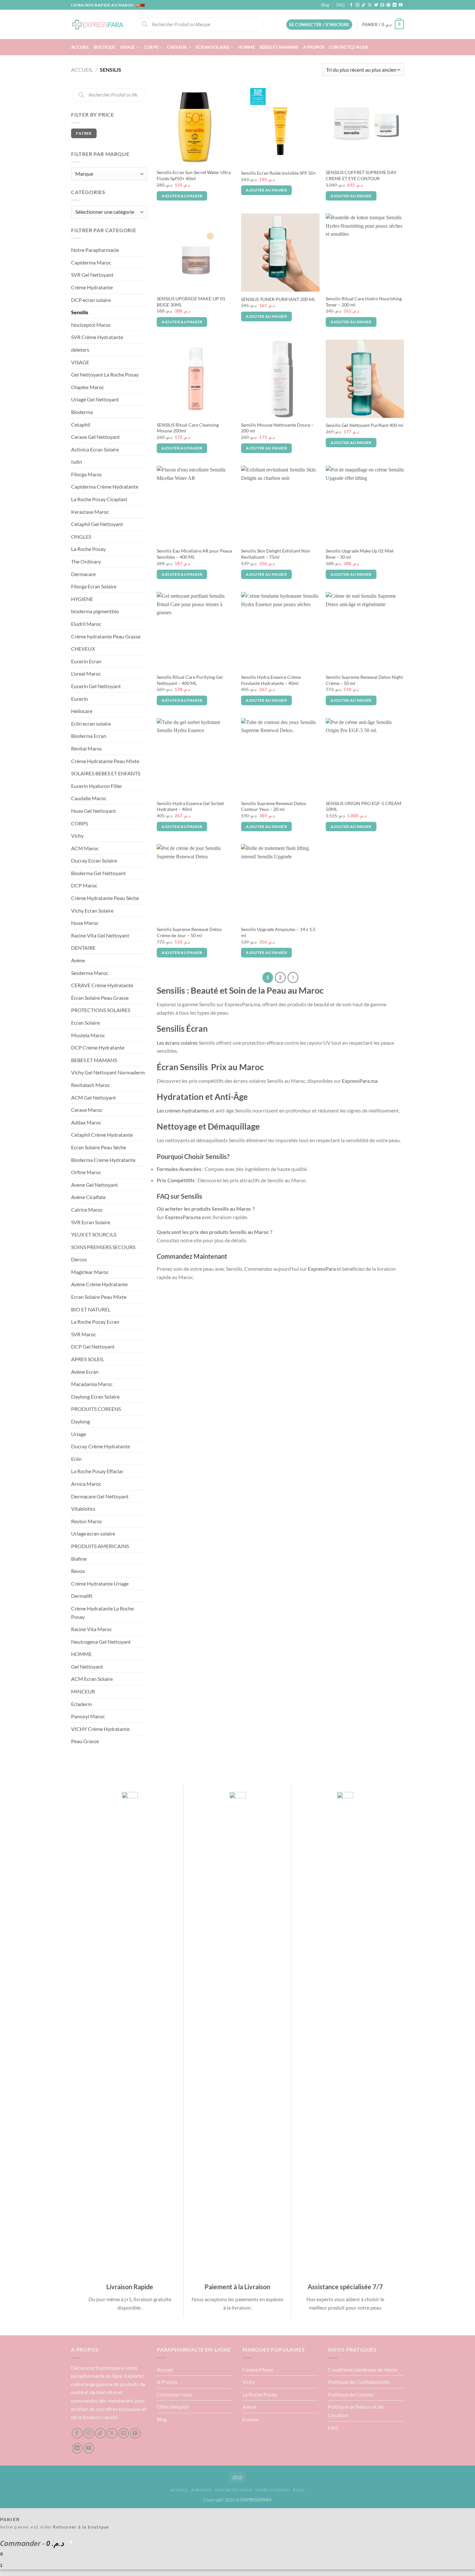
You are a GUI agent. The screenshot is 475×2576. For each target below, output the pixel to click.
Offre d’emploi (173, 2407)
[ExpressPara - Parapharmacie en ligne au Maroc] (98, 24)
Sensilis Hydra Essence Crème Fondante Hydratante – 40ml (271, 680)
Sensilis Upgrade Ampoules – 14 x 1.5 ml (278, 932)
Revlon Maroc (87, 1521)
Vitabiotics (83, 1509)
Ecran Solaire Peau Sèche (99, 1147)
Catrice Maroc (87, 1210)
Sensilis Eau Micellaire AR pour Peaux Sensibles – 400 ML (195, 554)
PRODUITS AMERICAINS (100, 1546)
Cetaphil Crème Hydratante (102, 1135)
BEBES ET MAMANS (279, 47)
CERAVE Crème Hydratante (102, 985)
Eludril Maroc (86, 624)
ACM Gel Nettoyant (94, 1097)
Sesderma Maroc (90, 973)
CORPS (151, 47)
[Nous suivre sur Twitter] (376, 5)
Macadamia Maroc (92, 1384)
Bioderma (82, 412)
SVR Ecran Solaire (91, 1222)
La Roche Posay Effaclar (97, 1471)
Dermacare (83, 574)
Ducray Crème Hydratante (100, 1446)
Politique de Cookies (351, 2394)
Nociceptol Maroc (91, 325)
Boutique (105, 47)
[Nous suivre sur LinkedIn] (395, 5)
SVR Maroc (84, 1334)
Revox (78, 1571)
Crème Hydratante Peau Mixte (105, 761)
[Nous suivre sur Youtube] (401, 5)
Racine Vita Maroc (91, 1629)
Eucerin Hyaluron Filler (97, 786)
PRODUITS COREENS (96, 1409)
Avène (78, 960)
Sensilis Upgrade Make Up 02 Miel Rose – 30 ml (360, 554)
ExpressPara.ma (360, 1081)
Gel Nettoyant (87, 1666)
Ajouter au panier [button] (182, 196)
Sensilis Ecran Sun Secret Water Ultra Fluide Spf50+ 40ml (194, 175)
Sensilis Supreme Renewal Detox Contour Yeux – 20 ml (274, 806)
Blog (325, 5)
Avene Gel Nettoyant (95, 1185)
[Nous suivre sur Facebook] (351, 5)
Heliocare (82, 711)
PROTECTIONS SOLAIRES (101, 1010)
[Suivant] (293, 978)
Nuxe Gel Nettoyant (94, 811)
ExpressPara (322, 1269)
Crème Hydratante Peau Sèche (105, 898)
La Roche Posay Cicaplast (99, 499)
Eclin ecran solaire (91, 724)
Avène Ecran (85, 1372)
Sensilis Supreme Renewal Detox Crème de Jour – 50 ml (189, 932)
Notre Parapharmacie (95, 250)
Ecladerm (81, 1704)
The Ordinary (86, 561)
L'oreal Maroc (86, 673)
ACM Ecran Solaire (92, 1679)
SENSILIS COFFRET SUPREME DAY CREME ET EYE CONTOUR (361, 175)
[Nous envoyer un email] (382, 5)
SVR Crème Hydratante (97, 337)
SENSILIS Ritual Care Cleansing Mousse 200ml (188, 428)
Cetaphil (81, 424)
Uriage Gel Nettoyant (95, 399)
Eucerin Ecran (86, 661)
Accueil (80, 47)
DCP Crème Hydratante (98, 1047)
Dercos (79, 1259)
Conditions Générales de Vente (363, 2369)
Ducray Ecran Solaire (94, 860)
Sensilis (80, 312)
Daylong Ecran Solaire (95, 1397)
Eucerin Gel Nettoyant (96, 686)
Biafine (79, 1559)
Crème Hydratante (92, 287)
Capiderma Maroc (91, 262)
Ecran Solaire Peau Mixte (99, 1297)
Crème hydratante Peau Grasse (106, 636)
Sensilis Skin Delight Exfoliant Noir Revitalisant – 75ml (276, 554)
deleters (80, 350)
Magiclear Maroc (90, 1272)
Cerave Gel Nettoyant (95, 437)
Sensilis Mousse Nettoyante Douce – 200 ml (277, 428)
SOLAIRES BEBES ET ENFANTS (106, 773)
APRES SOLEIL (88, 1359)
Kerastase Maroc (90, 512)
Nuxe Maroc (85, 923)
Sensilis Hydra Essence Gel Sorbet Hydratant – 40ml (190, 806)
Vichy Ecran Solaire (92, 910)
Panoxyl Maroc (88, 1716)
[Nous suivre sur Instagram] (357, 5)
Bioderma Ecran (89, 736)
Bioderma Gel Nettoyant (98, 873)
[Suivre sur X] (370, 5)
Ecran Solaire (212, 47)
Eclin (76, 1459)
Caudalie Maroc (89, 798)
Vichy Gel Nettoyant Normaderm (108, 1072)
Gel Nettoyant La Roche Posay (105, 374)
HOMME (247, 47)
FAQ (340, 5)
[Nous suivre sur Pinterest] (388, 5)
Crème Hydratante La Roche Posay (102, 1613)
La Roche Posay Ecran (95, 1322)
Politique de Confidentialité (359, 2382)
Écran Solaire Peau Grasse (100, 998)
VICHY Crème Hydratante (100, 1729)
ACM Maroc (85, 848)
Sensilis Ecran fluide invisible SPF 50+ (279, 173)
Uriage (79, 1434)
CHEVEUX (177, 47)
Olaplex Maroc (88, 387)
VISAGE (127, 47)
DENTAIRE (83, 948)
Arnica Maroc (86, 1484)
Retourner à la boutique (81, 2527)
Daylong (80, 1421)
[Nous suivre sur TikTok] (364, 5)
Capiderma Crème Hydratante (105, 486)
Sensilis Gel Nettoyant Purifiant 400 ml (364, 425)
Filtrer (84, 133)
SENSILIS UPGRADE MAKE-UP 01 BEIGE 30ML (191, 302)
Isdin (77, 462)
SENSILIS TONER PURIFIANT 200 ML (278, 299)
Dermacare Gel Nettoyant (100, 1496)
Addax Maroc (86, 1122)
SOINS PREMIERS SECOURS (103, 1247)
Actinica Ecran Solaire (95, 449)
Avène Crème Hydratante (99, 1284)
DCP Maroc (84, 885)
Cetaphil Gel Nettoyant (97, 524)
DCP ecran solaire (91, 300)
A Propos (314, 47)
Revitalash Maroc (90, 1085)
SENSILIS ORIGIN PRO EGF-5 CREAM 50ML (364, 806)
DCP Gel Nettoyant (93, 1346)
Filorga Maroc (87, 474)
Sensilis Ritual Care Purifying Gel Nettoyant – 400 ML (190, 680)
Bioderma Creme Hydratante (103, 1160)
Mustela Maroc (88, 1035)
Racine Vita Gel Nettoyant (100, 935)
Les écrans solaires (177, 1043)
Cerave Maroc (87, 1110)
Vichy (77, 836)
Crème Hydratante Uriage (100, 1583)
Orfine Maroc (86, 1172)
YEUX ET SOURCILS (94, 1234)
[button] (319, 25)
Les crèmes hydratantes (183, 1110)
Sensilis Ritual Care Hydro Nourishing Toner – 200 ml (364, 302)
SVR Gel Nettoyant (92, 275)
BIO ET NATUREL (91, 1309)
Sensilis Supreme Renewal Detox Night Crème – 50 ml (364, 680)
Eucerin (79, 699)
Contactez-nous (349, 47)
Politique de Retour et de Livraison (356, 2411)
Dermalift (82, 1596)
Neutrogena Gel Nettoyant (101, 1642)
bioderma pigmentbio (95, 611)
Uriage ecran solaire (93, 1533)
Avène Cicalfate (88, 1197)
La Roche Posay (88, 549)
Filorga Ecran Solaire (94, 586)
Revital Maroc (87, 748)
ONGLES (81, 537)
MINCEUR (83, 1691)
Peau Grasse (85, 1741)
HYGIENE (82, 599)
